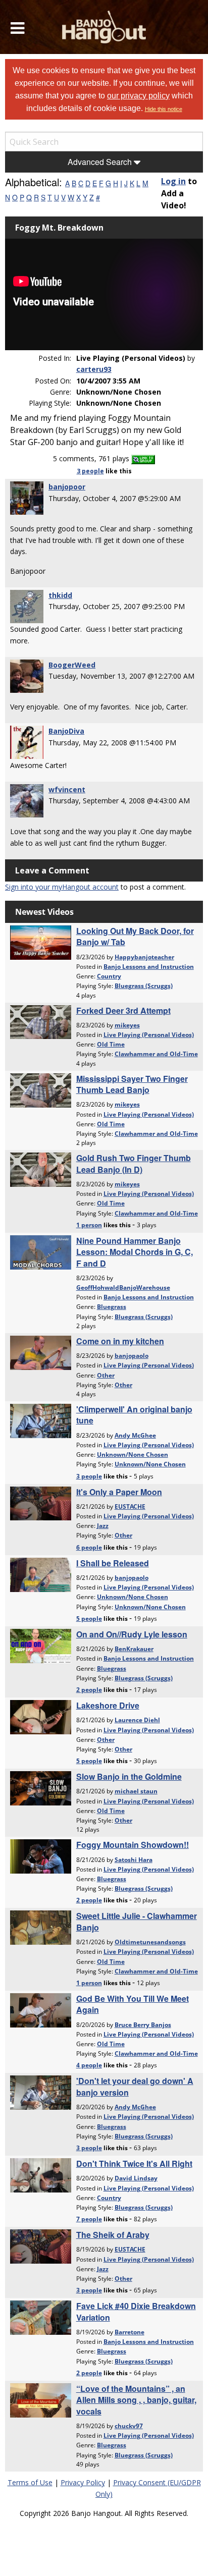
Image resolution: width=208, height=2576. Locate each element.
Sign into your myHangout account (62, 887)
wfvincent (67, 789)
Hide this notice (164, 109)
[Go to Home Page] (104, 27)
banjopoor (67, 487)
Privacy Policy (83, 2482)
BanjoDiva (66, 731)
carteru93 (94, 369)
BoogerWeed (72, 665)
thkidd (60, 595)
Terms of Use (30, 2482)
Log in (173, 181)
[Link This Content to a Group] (143, 458)
